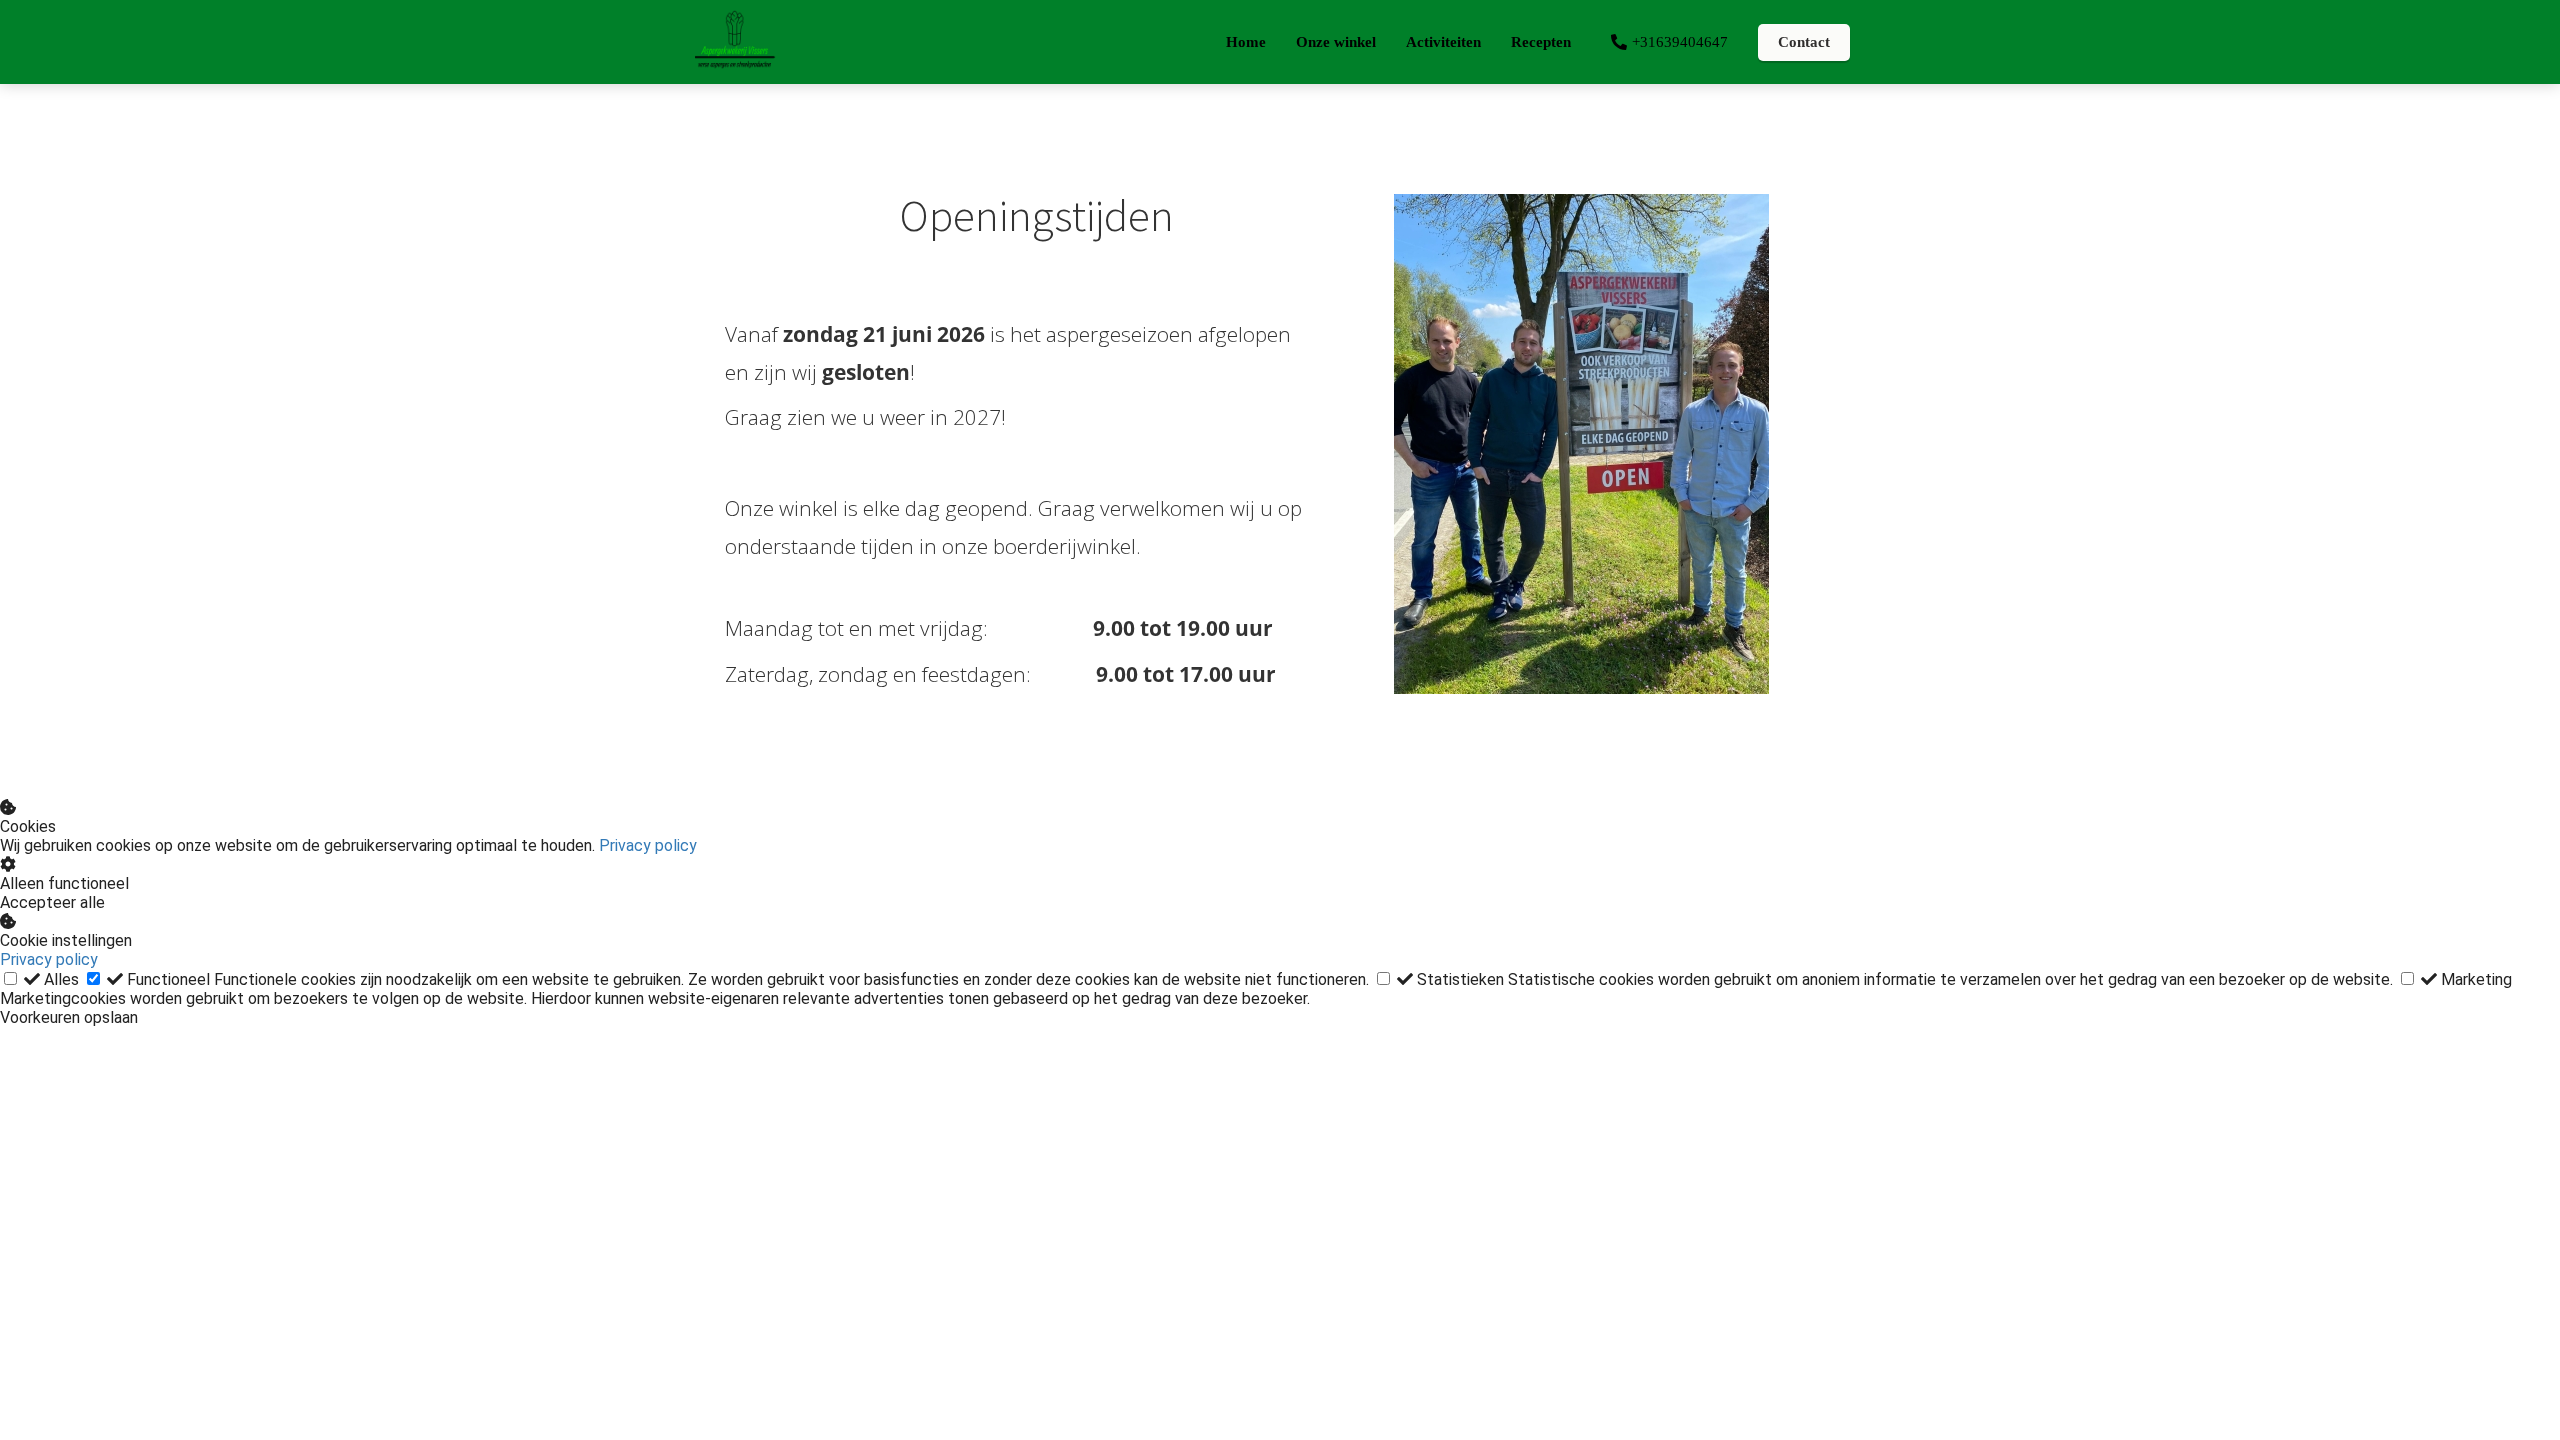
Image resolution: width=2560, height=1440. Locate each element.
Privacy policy (648, 845)
